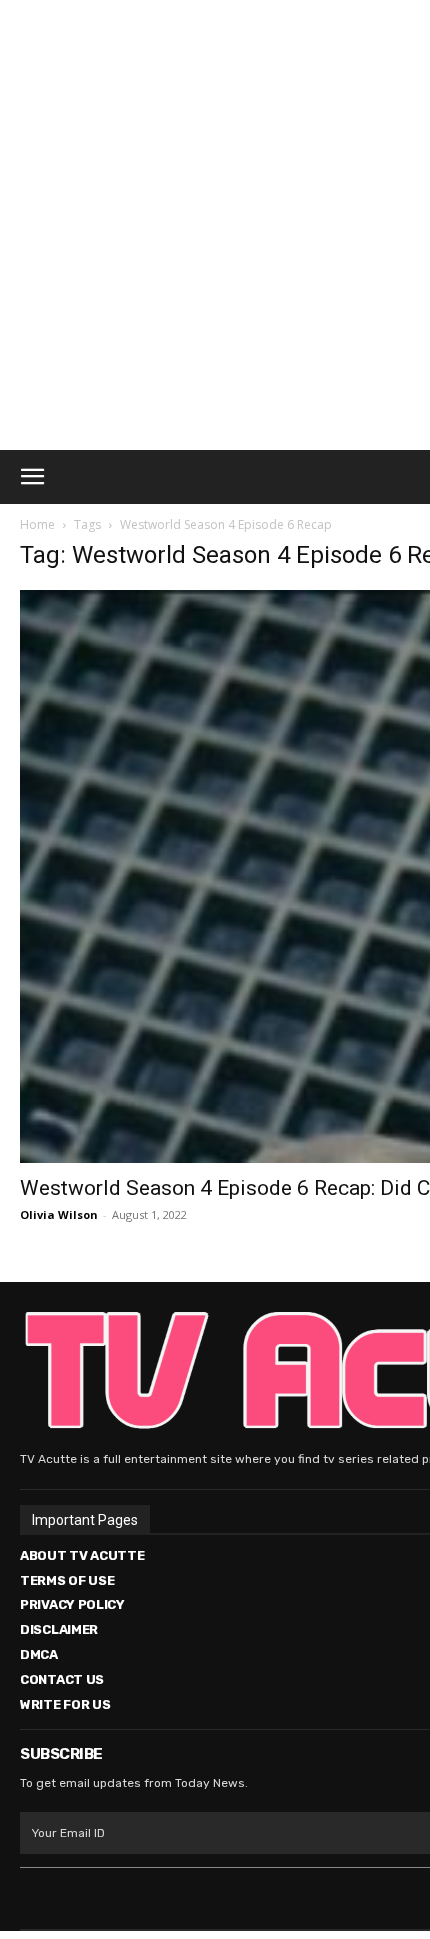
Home (37, 524)
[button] (32, 477)
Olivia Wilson (59, 1214)
